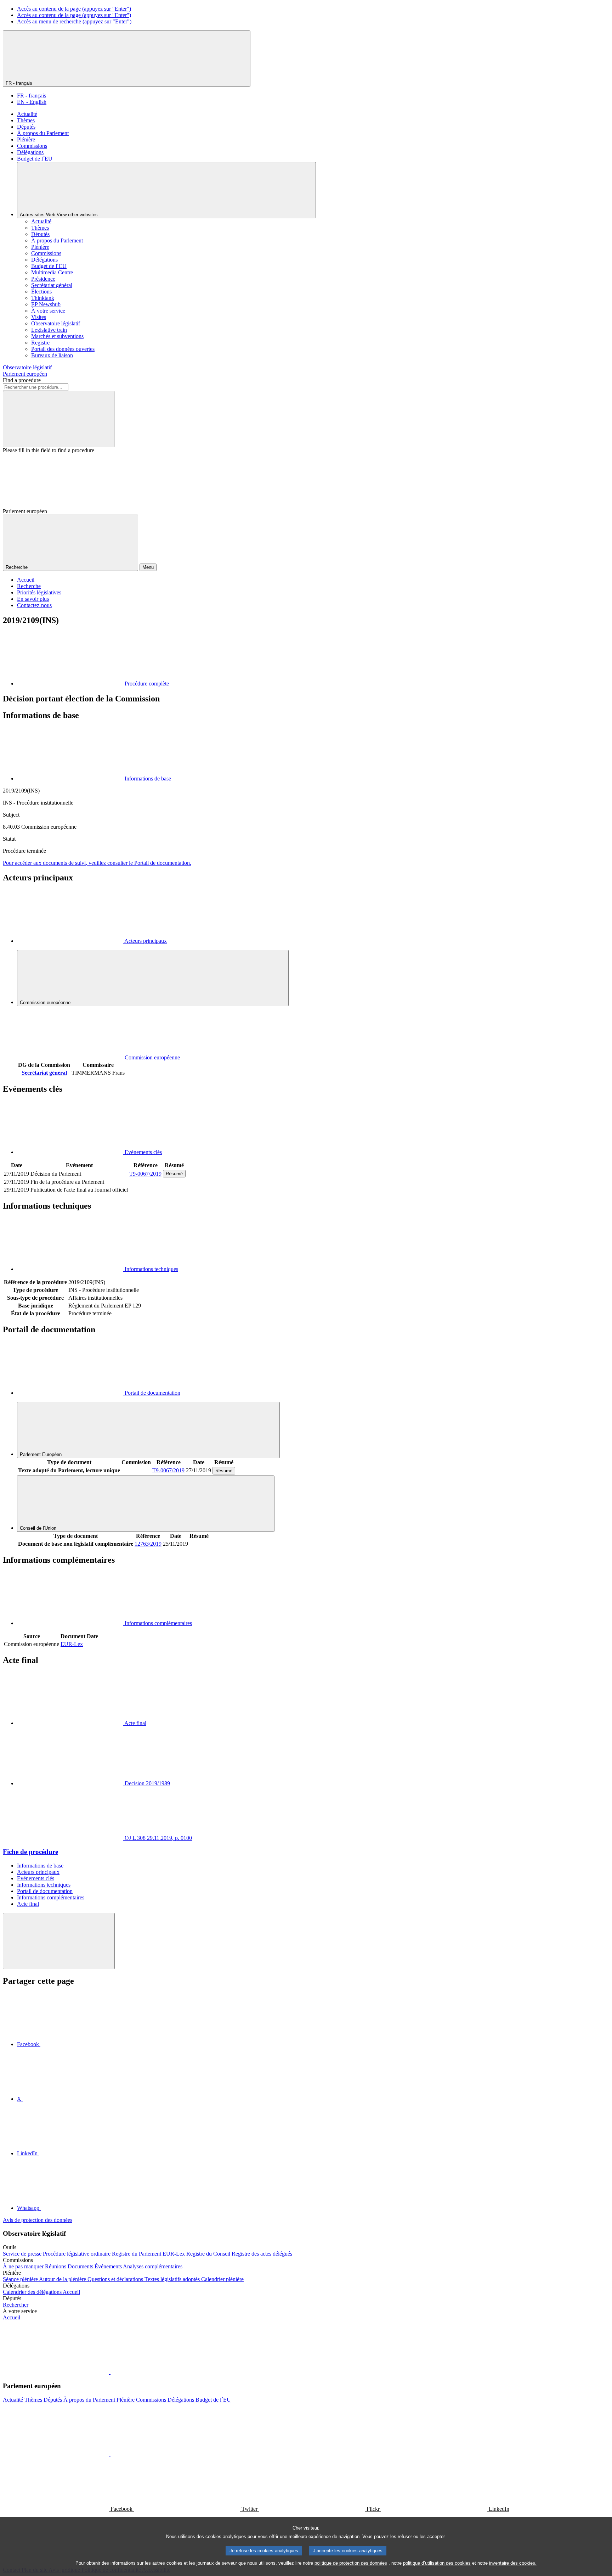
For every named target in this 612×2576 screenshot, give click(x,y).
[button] (110, 2372)
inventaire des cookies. (513, 2563)
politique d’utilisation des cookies (437, 2563)
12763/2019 (148, 1544)
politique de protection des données (351, 2563)
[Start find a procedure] (59, 419)
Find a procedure (22, 380)
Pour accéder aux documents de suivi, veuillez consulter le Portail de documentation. (97, 863)
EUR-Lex (72, 1644)
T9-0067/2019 (145, 1174)
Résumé (174, 1174)
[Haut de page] (59, 1941)
